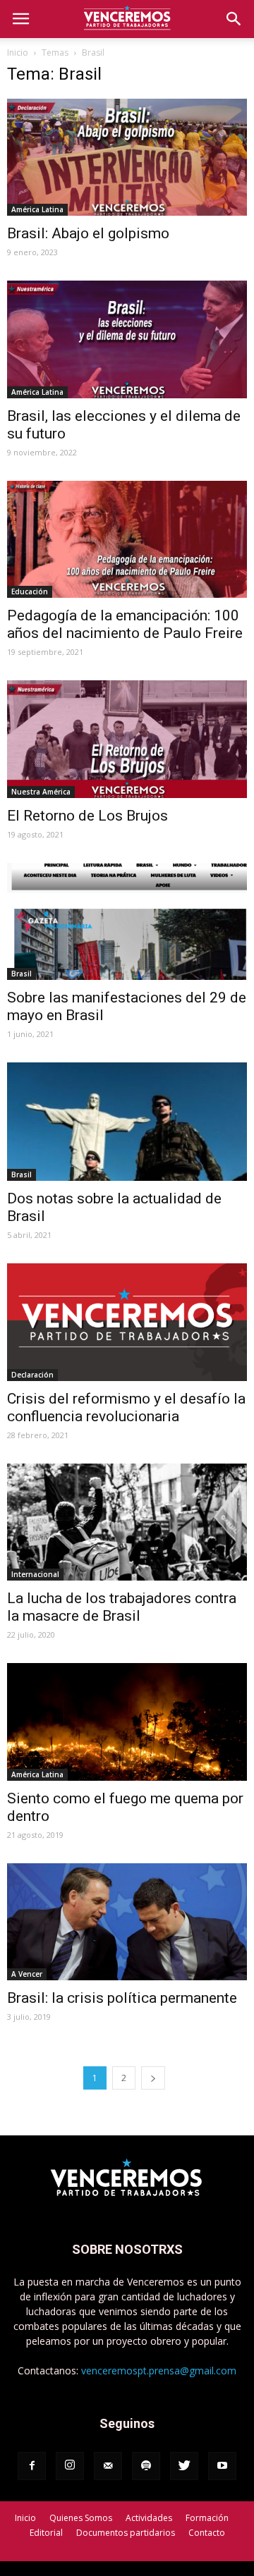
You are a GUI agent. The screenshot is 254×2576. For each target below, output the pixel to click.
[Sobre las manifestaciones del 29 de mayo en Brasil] (127, 921)
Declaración (32, 1375)
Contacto (207, 2533)
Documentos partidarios (126, 2533)
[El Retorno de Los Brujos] (127, 739)
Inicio (18, 53)
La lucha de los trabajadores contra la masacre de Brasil (122, 1607)
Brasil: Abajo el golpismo (88, 233)
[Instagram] (70, 2466)
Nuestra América (41, 792)
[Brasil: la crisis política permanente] (127, 1922)
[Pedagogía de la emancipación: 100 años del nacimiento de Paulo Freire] (127, 539)
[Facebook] (32, 2466)
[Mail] (108, 2466)
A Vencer (27, 1974)
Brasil (22, 974)
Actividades (149, 2518)
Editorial (46, 2533)
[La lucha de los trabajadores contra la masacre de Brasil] (127, 1522)
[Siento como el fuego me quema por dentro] (127, 1722)
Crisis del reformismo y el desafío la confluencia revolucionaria (126, 1407)
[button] (234, 19)
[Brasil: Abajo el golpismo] (127, 157)
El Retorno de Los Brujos (87, 816)
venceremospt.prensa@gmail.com (159, 2370)
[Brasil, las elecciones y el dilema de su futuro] (127, 339)
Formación (207, 2518)
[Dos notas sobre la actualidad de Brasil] (127, 1122)
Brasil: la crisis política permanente (122, 1998)
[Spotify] (146, 2466)
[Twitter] (184, 2466)
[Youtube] (222, 2466)
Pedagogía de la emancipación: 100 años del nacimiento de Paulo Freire (125, 624)
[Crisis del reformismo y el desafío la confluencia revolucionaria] (127, 1322)
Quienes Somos (81, 2518)
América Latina (37, 209)
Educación (30, 591)
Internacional (35, 1574)
